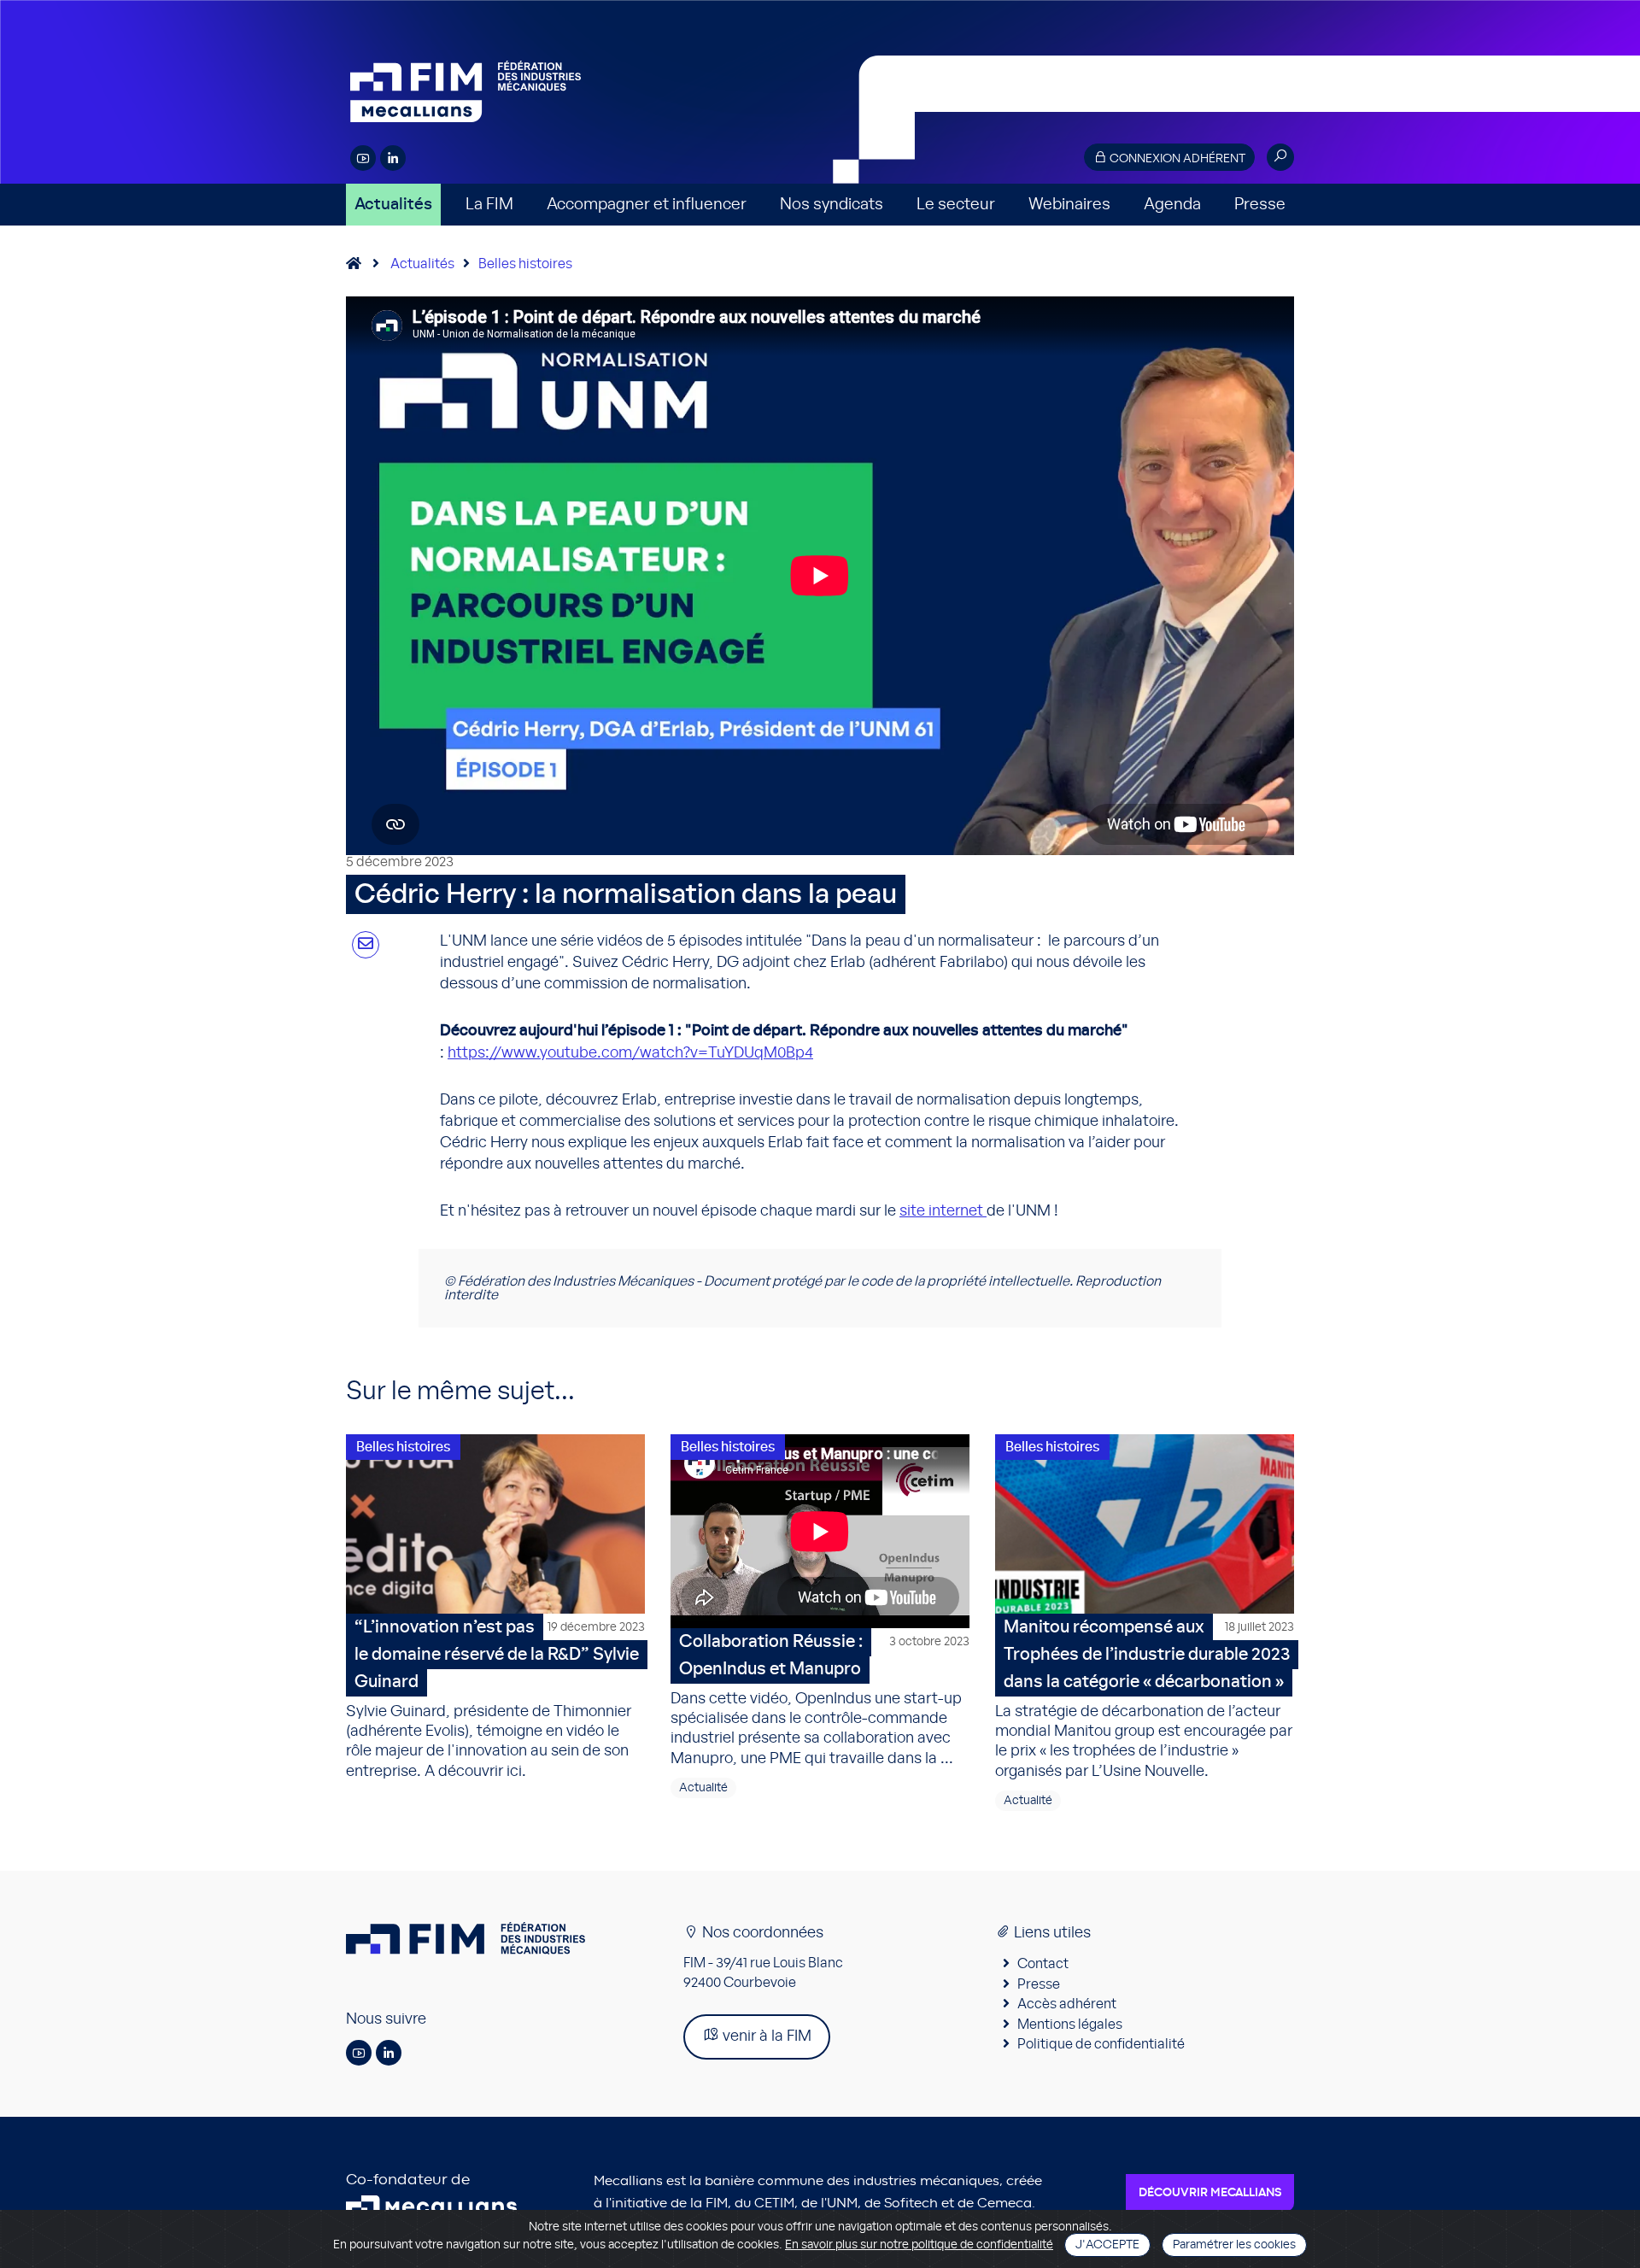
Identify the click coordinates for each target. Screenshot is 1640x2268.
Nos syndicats (832, 205)
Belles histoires (525, 264)
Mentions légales (1070, 2025)
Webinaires (1069, 205)
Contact (1043, 1964)
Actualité (703, 1788)
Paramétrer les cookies (1234, 2245)
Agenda (1172, 205)
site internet (943, 1211)
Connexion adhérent (1176, 159)
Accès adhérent (1067, 2004)
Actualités (393, 205)
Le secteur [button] (956, 205)
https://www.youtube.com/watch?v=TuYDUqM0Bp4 (630, 1053)
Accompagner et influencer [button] (647, 205)
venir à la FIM (765, 2037)
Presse (1260, 205)
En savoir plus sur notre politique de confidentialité (919, 2245)
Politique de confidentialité (1101, 2044)
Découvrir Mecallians (1210, 2193)
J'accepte (1107, 2245)
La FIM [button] (489, 205)
